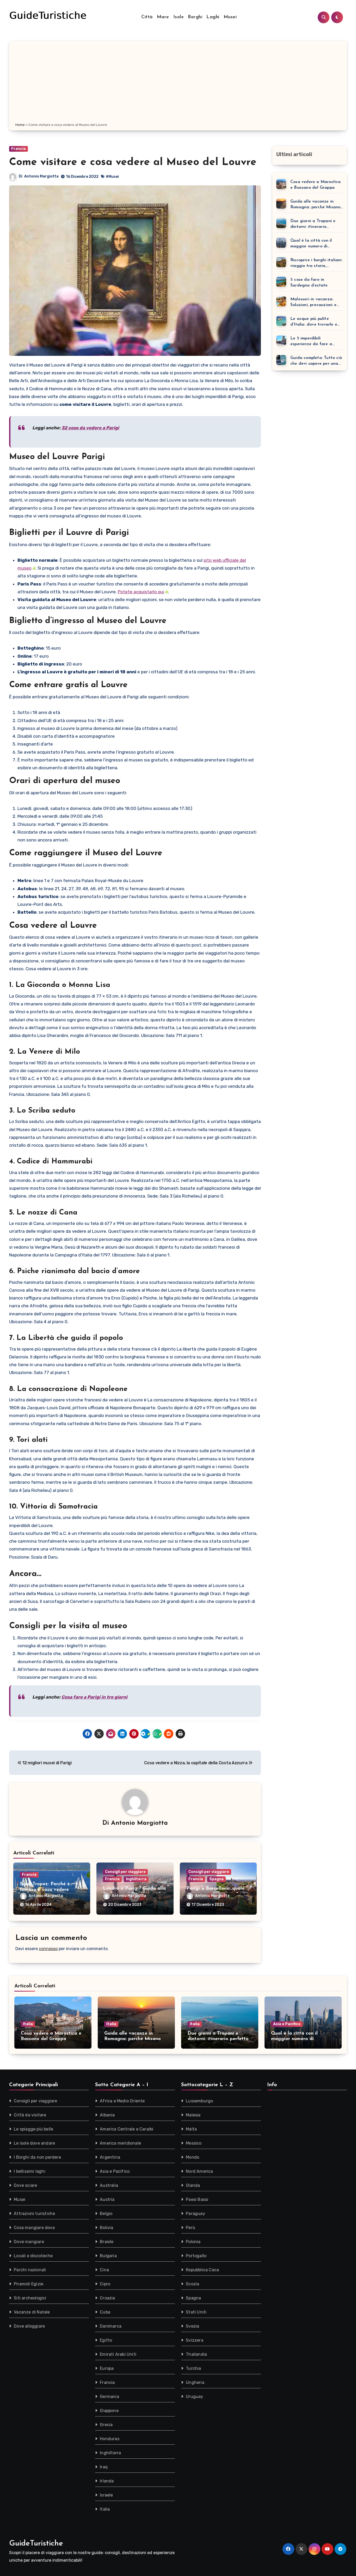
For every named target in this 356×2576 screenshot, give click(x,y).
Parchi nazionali (30, 2270)
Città (147, 17)
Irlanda (107, 2481)
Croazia (107, 2298)
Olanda (193, 2185)
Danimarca (111, 2326)
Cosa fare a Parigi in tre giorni (94, 1697)
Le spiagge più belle (33, 2129)
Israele (106, 2495)
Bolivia (106, 2228)
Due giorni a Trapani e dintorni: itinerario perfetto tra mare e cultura (313, 224)
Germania (109, 2397)
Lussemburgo (199, 2101)
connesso (48, 1949)
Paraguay (195, 2214)
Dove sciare (25, 2185)
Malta (191, 2129)
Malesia (193, 2115)
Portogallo (196, 2256)
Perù (191, 2228)
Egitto (106, 2340)
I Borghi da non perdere (37, 2157)
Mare (163, 17)
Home (20, 125)
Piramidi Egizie (29, 2284)
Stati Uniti (196, 2312)
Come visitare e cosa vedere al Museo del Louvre (133, 162)
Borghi (195, 17)
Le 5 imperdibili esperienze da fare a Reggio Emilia (311, 342)
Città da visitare (30, 2115)
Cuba (105, 2312)
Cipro (105, 2284)
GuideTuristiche (36, 2544)
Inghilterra (136, 1879)
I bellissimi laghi (30, 2171)
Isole (179, 17)
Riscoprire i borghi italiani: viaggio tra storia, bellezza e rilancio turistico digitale (316, 263)
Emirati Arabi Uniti (118, 2354)
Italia (28, 2024)
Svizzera (195, 2340)
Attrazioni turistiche (34, 2214)
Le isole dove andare (34, 2143)
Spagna (216, 1879)
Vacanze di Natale (32, 2312)
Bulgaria (108, 2256)
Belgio (106, 2214)
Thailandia (196, 2354)
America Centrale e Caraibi (127, 2129)
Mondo (192, 2157)
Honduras (110, 2439)
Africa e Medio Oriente (122, 2101)
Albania (107, 2115)
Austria (107, 2199)
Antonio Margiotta (41, 176)
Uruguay (194, 2397)
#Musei (112, 177)
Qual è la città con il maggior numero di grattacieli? (311, 244)
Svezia (192, 2326)
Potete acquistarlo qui (141, 592)
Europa (107, 2368)
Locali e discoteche (33, 2256)
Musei (230, 17)
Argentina (110, 2157)
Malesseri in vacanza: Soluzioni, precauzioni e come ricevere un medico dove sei (315, 303)
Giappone (109, 2411)
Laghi (213, 17)
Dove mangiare (29, 2242)
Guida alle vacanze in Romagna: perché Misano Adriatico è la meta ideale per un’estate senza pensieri (317, 205)
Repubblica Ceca (202, 2270)
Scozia (192, 2284)
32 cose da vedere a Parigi (90, 428)
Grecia (106, 2425)
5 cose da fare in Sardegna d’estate (309, 283)
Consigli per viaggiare (125, 1872)
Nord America (199, 2171)
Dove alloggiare (29, 2326)
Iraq (104, 2467)
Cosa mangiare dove (34, 2228)
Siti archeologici (30, 2298)
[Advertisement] (178, 83)
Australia (109, 2185)
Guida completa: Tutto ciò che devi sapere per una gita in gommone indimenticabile (316, 361)
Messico (194, 2143)
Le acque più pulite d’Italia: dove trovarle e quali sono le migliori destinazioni (314, 322)
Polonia (193, 2242)
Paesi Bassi (197, 2199)
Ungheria (195, 2382)
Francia (19, 149)
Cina (104, 2270)
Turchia (193, 2368)
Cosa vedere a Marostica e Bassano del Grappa (316, 185)
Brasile (107, 2242)
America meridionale (120, 2143)
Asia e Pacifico (287, 2024)
